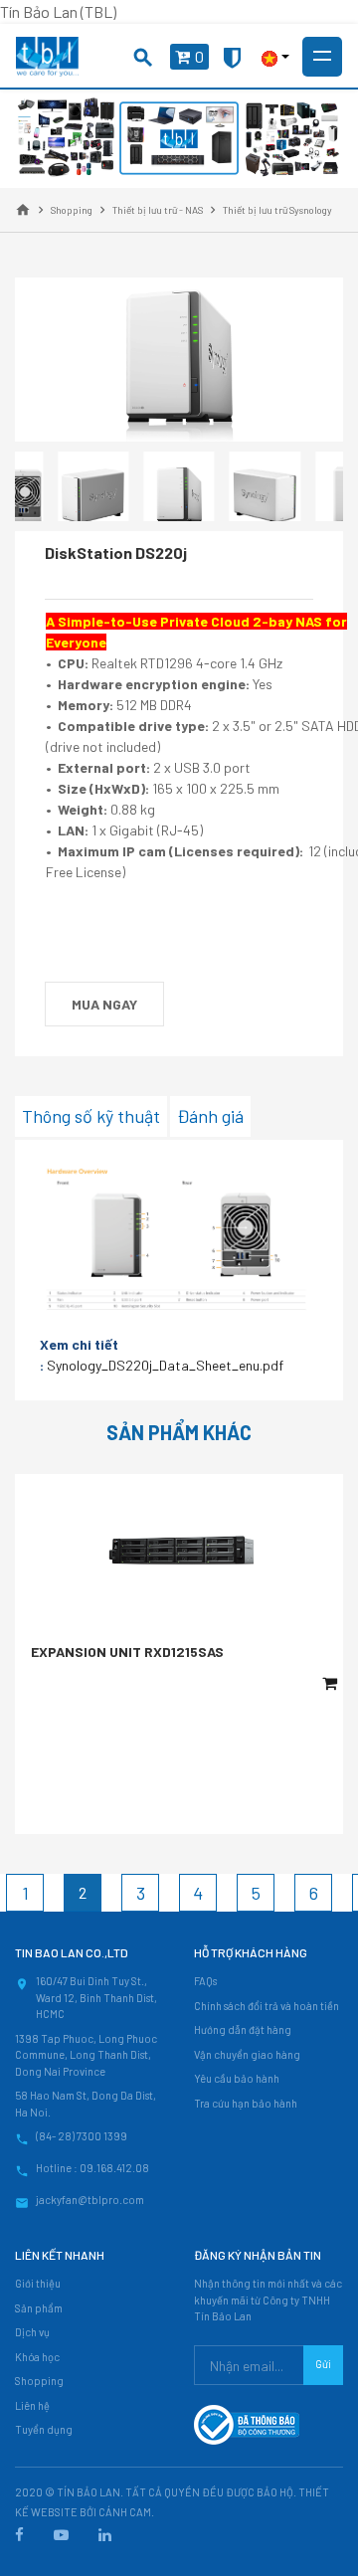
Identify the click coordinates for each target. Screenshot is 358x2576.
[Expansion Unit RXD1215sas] (179, 1549)
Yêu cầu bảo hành (237, 2078)
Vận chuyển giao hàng (247, 2054)
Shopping (39, 2381)
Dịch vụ (32, 2332)
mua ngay (104, 1004)
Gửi (323, 2364)
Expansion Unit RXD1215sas (127, 1652)
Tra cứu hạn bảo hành (246, 2103)
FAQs (205, 1981)
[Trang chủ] (23, 210)
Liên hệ (32, 2405)
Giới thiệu (38, 2283)
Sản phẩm (39, 2308)
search (143, 58)
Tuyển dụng (44, 2429)
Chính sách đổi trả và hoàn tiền (267, 2006)
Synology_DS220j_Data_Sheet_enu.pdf (165, 1365)
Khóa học (37, 2357)
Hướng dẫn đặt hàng (243, 2029)
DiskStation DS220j (116, 552)
